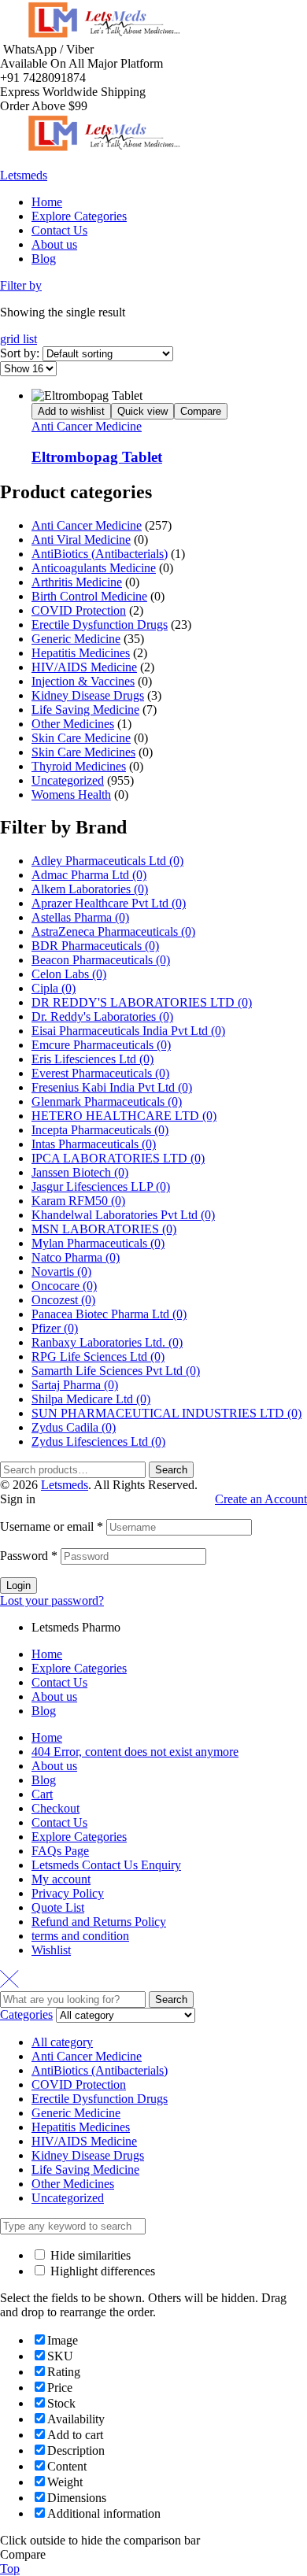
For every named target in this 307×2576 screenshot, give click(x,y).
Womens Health (71, 795)
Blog (44, 1711)
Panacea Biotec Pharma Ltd (109, 1314)
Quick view (142, 411)
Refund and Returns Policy (99, 1922)
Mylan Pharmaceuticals (98, 1243)
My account (61, 1879)
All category (62, 2042)
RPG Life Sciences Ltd (98, 1356)
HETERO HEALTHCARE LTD (124, 1116)
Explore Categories (79, 1668)
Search (171, 1470)
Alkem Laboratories (90, 889)
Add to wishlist (71, 411)
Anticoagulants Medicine (94, 568)
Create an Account (261, 1499)
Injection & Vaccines (83, 681)
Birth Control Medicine (89, 596)
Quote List (58, 1907)
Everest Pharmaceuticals (100, 1073)
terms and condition (80, 1936)
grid (11, 339)
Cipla (54, 988)
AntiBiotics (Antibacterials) (100, 554)
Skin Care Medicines (83, 752)
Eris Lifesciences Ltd (92, 1059)
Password (29, 1556)
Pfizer (55, 1328)
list (30, 339)
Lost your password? (52, 1600)
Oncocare (64, 1286)
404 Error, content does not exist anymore (135, 1752)
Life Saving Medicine (85, 710)
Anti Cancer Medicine (87, 426)
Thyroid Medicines (79, 766)
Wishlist (51, 1950)
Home (47, 1654)
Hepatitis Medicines (81, 653)
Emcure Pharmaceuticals (101, 1045)
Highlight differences (101, 2271)
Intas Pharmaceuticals (94, 1144)
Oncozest (63, 1300)
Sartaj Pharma (75, 1385)
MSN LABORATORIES (104, 1229)
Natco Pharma (76, 1257)
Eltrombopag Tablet (97, 457)
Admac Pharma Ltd (89, 875)
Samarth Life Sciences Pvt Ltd (116, 1371)
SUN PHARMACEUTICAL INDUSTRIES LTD (166, 1413)
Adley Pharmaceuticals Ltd (107, 861)
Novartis (61, 1271)
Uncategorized (68, 780)
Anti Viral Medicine (81, 540)
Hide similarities (89, 2255)
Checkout (55, 1808)
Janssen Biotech (80, 1172)
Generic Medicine (76, 639)
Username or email (52, 1526)
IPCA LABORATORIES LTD (118, 1158)
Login (18, 1586)
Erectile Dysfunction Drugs (100, 625)
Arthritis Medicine (77, 582)
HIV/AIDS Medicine (84, 667)
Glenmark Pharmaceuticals (107, 1101)
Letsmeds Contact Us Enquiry (106, 1865)
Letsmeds (24, 175)
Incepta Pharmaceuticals (100, 1130)
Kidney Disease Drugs (88, 695)
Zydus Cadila (74, 1427)
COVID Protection (79, 610)
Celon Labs (69, 974)
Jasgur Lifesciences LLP (101, 1186)
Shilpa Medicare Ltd (91, 1399)
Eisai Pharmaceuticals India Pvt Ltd (128, 1031)
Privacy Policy (68, 1893)
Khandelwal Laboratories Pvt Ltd (123, 1215)
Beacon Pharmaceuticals (101, 960)
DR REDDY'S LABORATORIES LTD (142, 1002)
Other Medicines (73, 724)
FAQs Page (60, 1851)
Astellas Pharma (80, 917)
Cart (42, 1794)
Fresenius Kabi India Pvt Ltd (112, 1087)
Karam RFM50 (78, 1201)
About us (54, 1696)
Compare (201, 411)
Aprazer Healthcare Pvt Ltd (109, 903)
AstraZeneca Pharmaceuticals (113, 931)
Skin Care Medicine (81, 738)
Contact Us (59, 1682)
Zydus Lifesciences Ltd (98, 1441)
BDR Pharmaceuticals (95, 946)
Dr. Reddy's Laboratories (102, 1016)
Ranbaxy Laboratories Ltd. (107, 1342)
